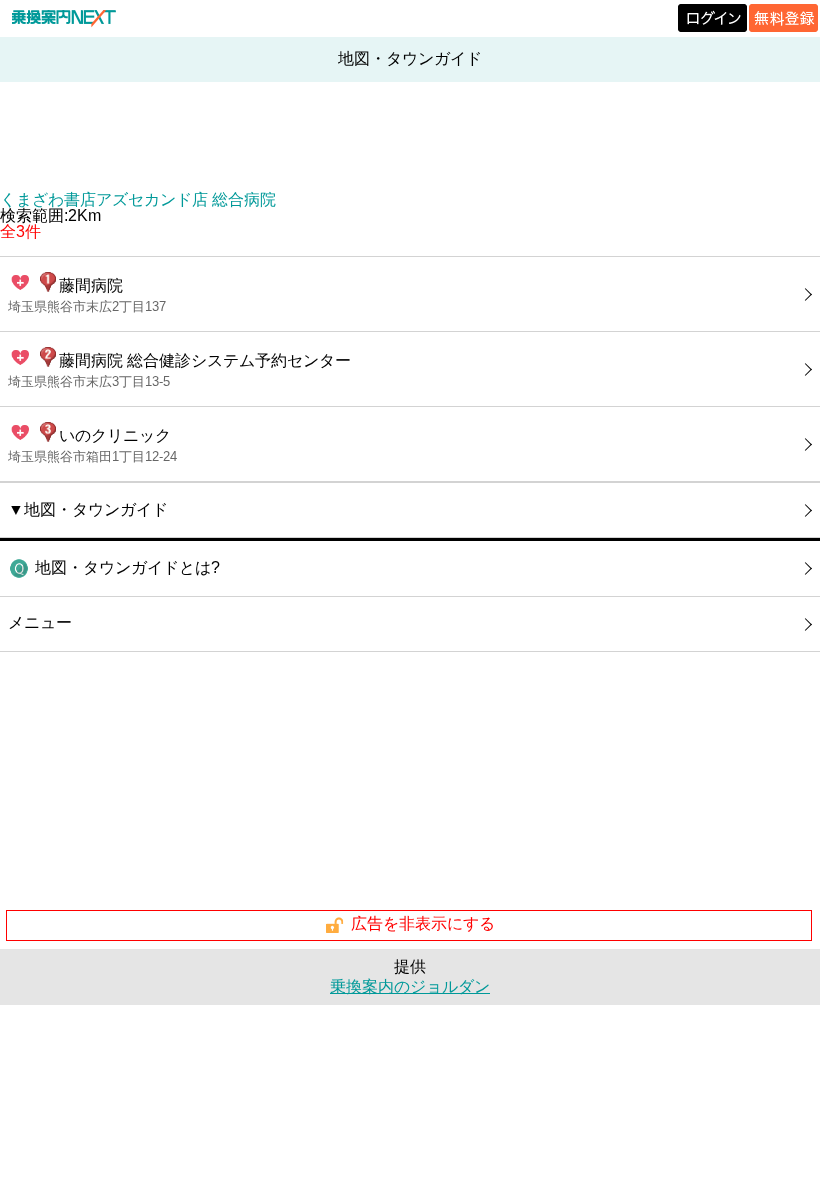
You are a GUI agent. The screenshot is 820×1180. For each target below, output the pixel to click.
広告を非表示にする (423, 924)
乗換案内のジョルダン (410, 986)
